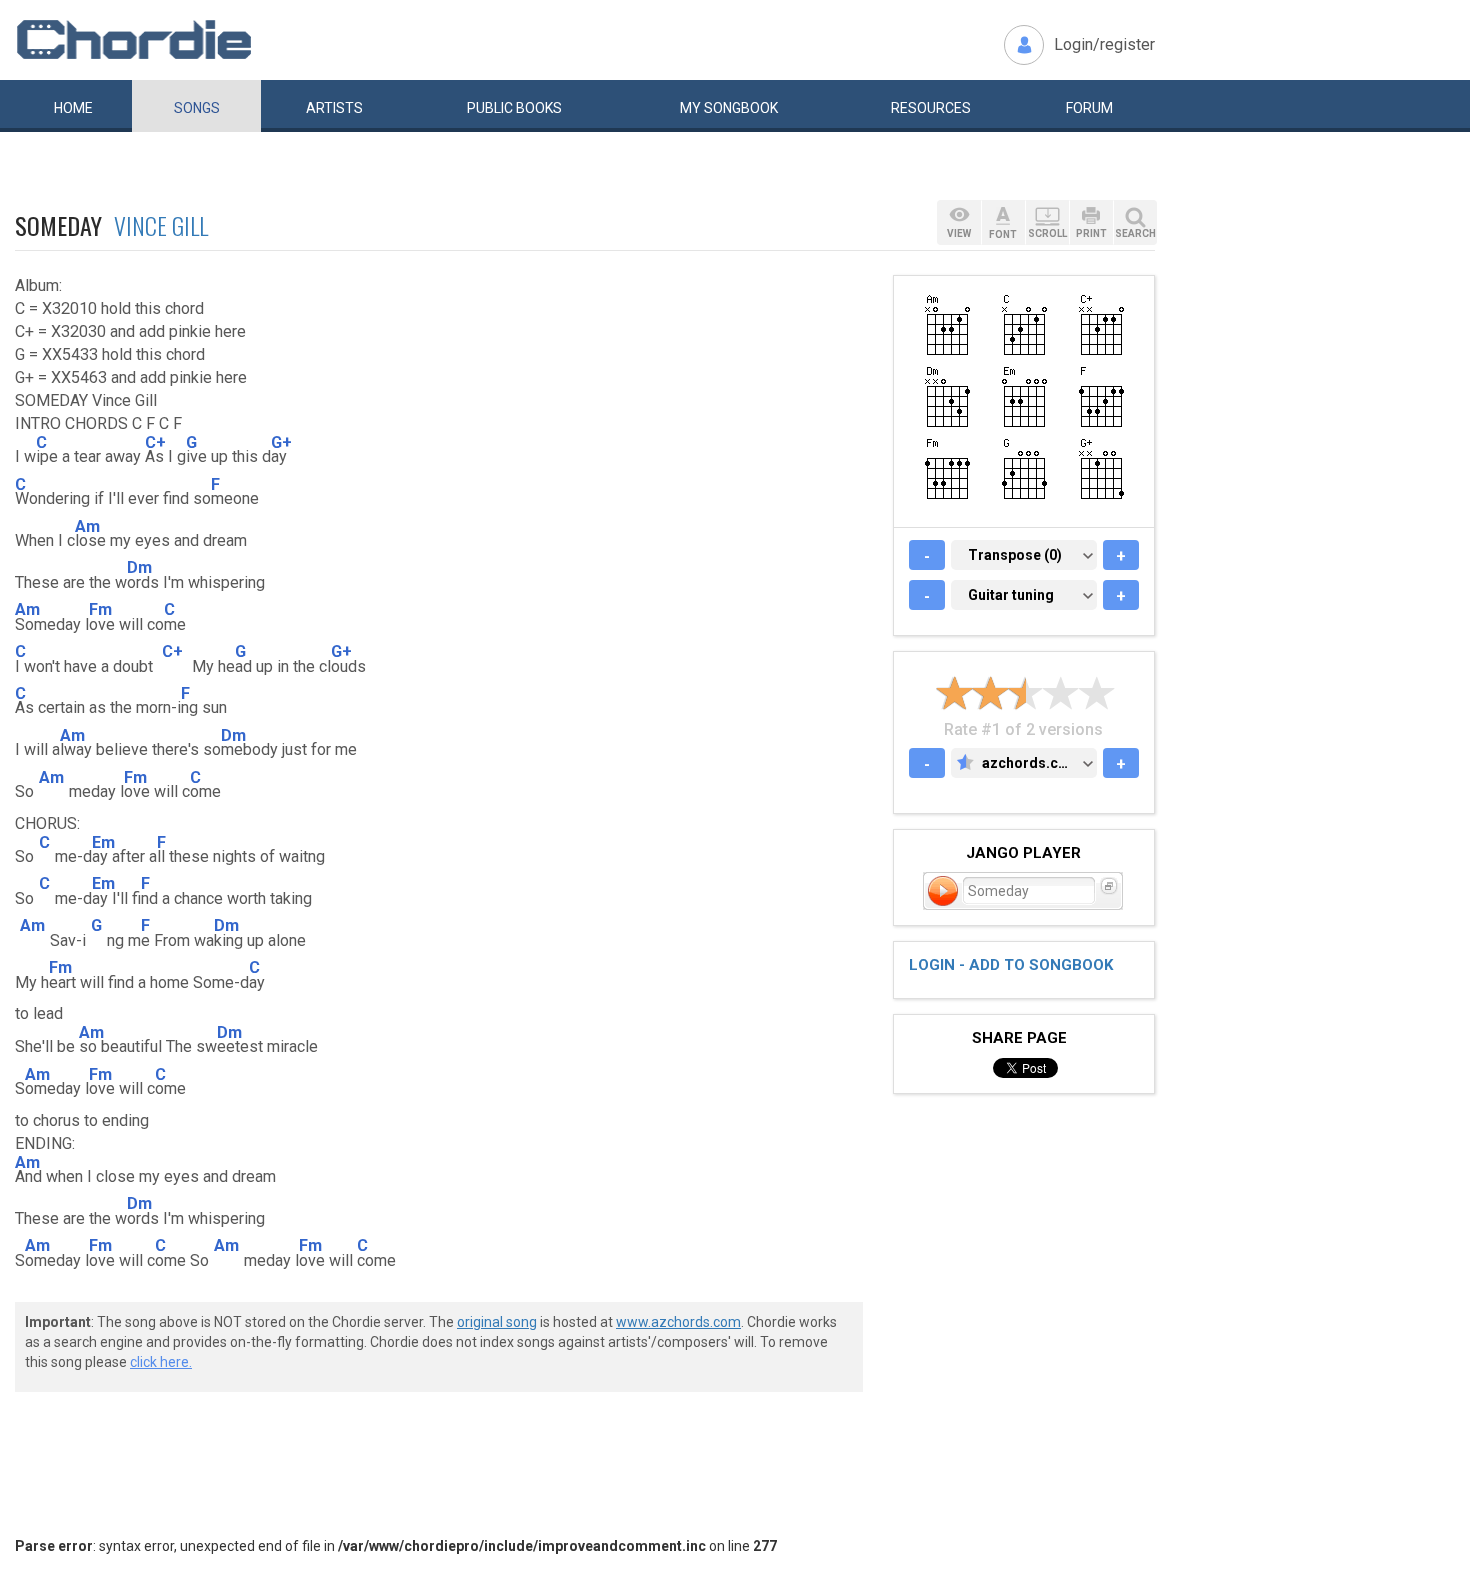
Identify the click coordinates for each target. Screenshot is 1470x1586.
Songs (197, 108)
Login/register (1104, 44)
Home (73, 108)
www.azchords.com (678, 1322)
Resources (931, 108)
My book (729, 108)
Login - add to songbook (1011, 965)
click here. (161, 1362)
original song (497, 1322)
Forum (1089, 108)
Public (514, 108)
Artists (334, 108)
